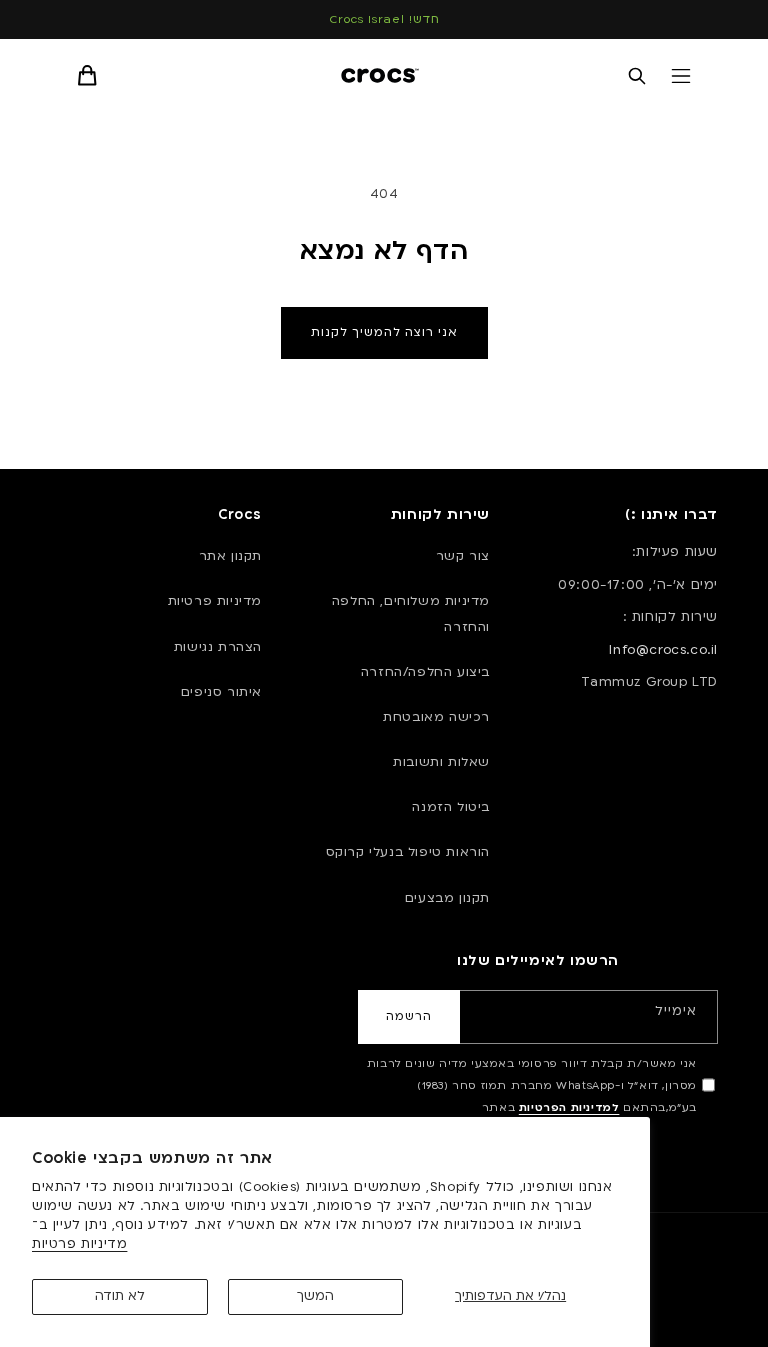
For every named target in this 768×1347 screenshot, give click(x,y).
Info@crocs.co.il (663, 650)
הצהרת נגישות (218, 647)
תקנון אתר (230, 556)
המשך (315, 1296)
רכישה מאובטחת (436, 717)
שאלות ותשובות (441, 762)
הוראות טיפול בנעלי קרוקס (408, 852)
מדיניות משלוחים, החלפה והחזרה (411, 613)
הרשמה (409, 1016)
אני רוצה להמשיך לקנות (384, 332)
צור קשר (463, 556)
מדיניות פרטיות (79, 1244)
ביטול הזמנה (451, 807)
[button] (681, 76)
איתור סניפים (221, 692)
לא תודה (120, 1296)
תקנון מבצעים (447, 898)
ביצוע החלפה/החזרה (425, 672)
